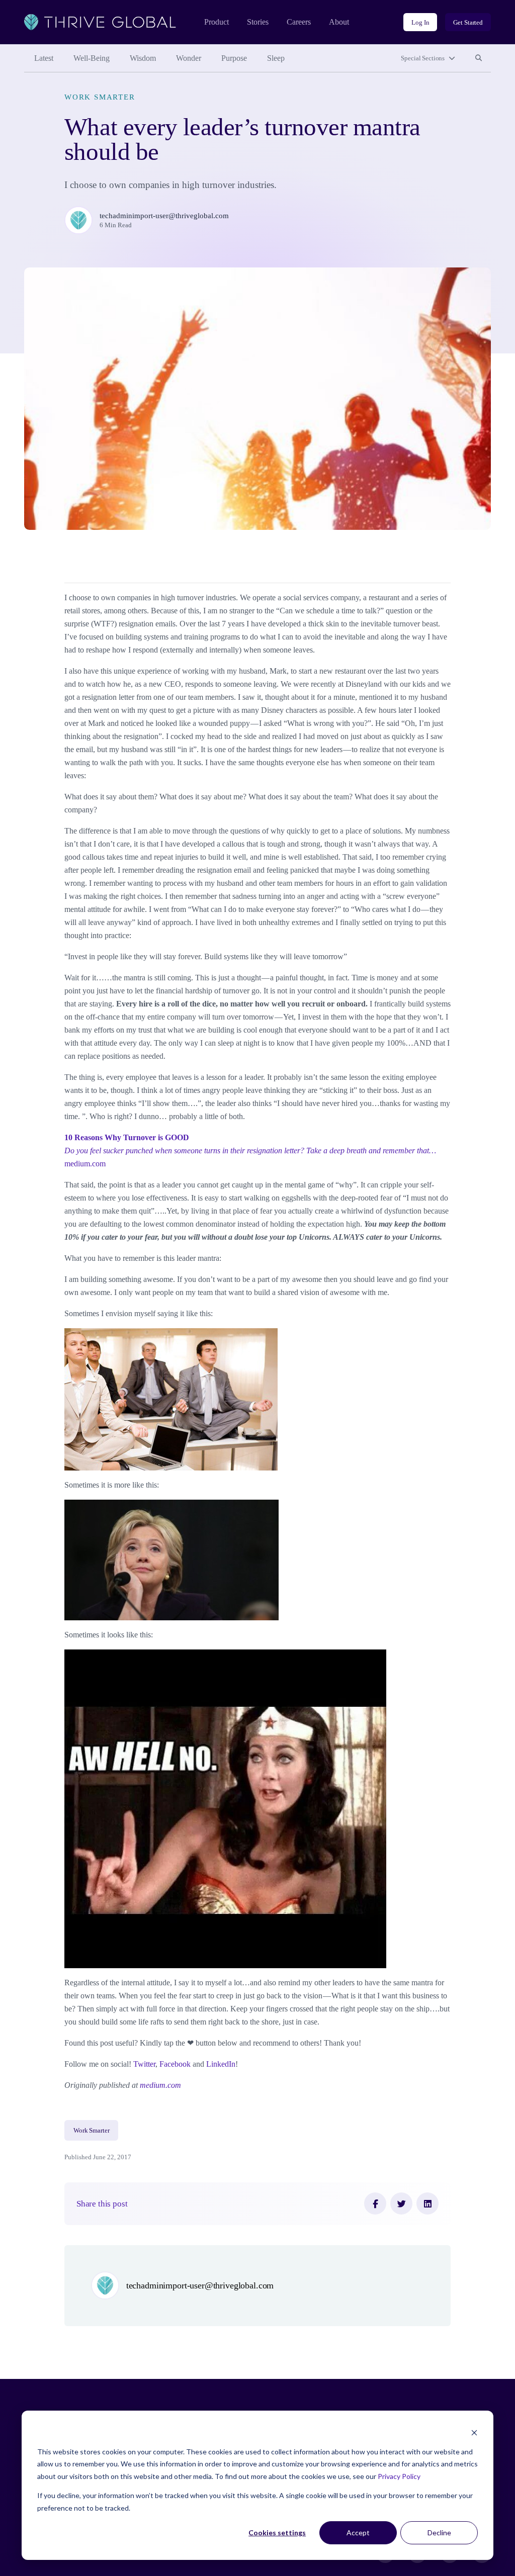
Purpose (234, 58)
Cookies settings (277, 2533)
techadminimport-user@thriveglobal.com (164, 216)
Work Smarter (100, 97)
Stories (258, 22)
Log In (420, 22)
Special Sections (423, 58)
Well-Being (92, 58)
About (339, 22)
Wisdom (143, 58)
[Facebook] (375, 2203)
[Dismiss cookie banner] (474, 2432)
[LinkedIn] (427, 2203)
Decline (439, 2533)
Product (217, 22)
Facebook (175, 2064)
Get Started (468, 22)
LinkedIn (221, 2064)
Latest (44, 58)
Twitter (144, 2064)
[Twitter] (401, 2203)
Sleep (276, 58)
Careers (299, 22)
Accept (358, 2533)
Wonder (189, 58)
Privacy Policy (399, 2476)
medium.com (250, 1151)
